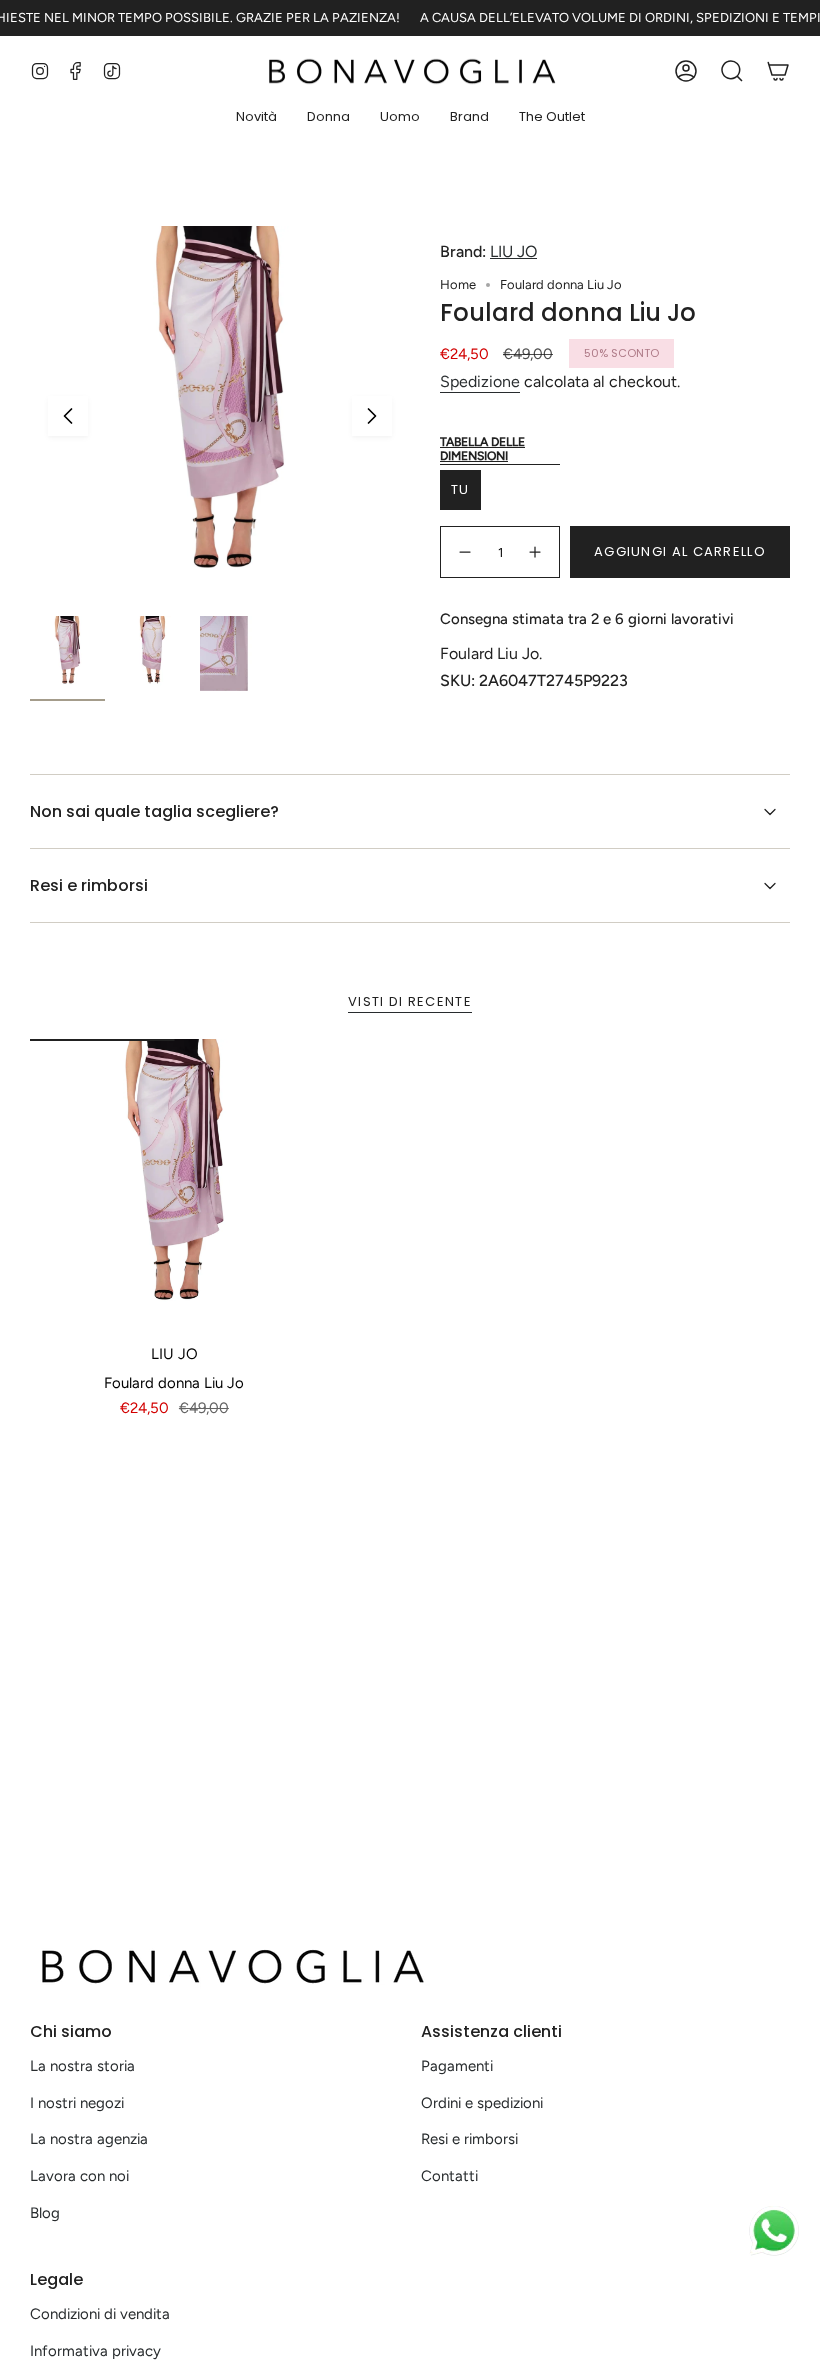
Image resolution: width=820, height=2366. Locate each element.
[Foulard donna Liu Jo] (174, 1183)
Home (458, 284)
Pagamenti (457, 2066)
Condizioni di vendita (100, 2314)
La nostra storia (82, 2066)
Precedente (68, 416)
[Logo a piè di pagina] (230, 1966)
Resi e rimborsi (89, 885)
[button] (256, 118)
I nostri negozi (77, 2103)
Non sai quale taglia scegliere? (154, 811)
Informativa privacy (95, 2351)
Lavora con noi (79, 2176)
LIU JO (513, 251)
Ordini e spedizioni (482, 2103)
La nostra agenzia (89, 2139)
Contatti (449, 2176)
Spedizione (480, 381)
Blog (45, 2213)
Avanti (372, 416)
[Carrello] (778, 71)
